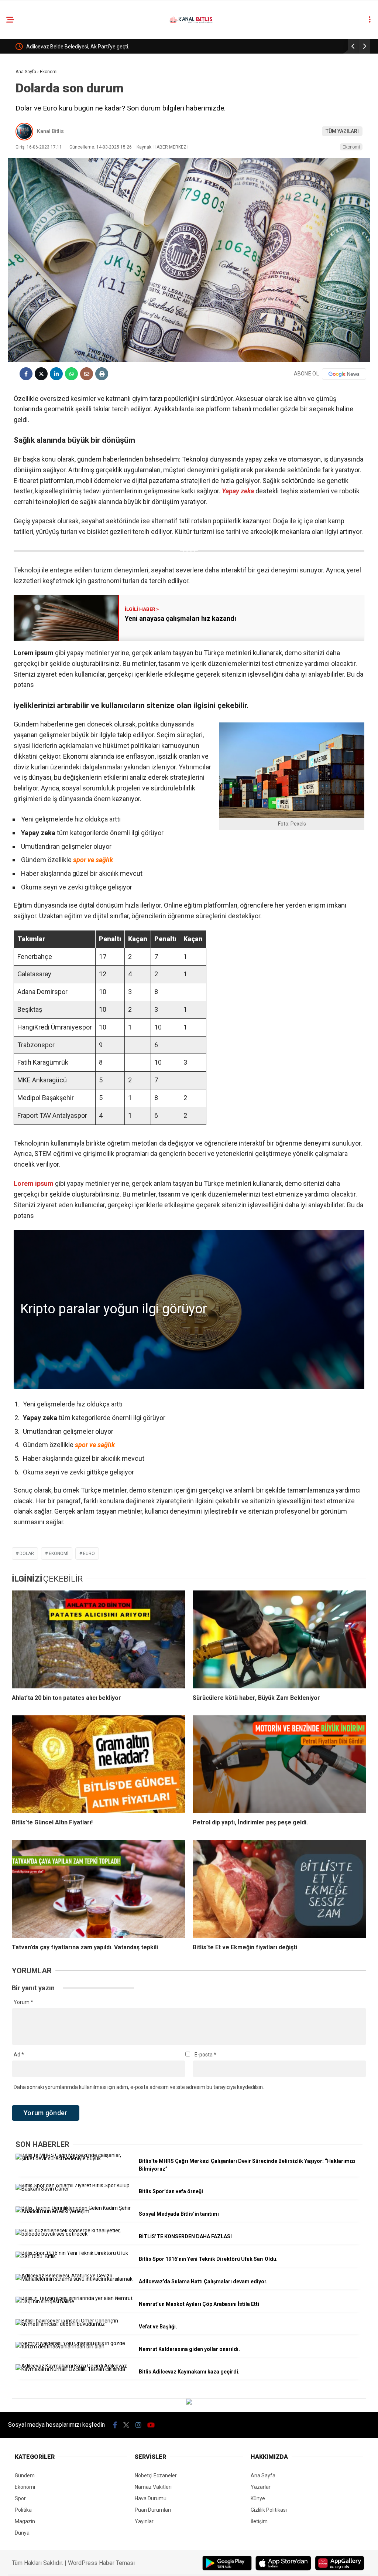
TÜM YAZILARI (342, 131)
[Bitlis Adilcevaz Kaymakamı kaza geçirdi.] (74, 2369)
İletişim (259, 2521)
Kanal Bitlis (50, 131)
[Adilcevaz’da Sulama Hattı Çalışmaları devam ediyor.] (74, 2279)
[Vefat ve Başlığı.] (74, 2324)
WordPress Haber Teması (101, 2563)
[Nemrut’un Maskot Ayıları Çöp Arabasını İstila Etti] (74, 2301)
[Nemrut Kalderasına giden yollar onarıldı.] (74, 2347)
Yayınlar (144, 2521)
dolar (27, 1554)
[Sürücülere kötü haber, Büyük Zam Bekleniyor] (279, 1639)
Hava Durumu (151, 2498)
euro (89, 1554)
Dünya (22, 2533)
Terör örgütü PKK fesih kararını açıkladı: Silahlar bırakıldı (90, 47)
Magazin (25, 2521)
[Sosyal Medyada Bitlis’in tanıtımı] (74, 2211)
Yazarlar (261, 2487)
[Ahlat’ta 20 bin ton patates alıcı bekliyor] (99, 1639)
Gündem (25, 2475)
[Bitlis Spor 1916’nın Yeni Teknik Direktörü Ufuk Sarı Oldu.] (74, 2256)
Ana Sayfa (263, 2475)
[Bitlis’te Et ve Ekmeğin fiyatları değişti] (279, 1889)
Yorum (23, 2002)
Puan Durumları (153, 2510)
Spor (20, 2498)
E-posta (205, 2055)
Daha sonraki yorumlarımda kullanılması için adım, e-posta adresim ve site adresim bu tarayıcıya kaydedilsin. (139, 2087)
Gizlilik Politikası (269, 2510)
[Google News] (344, 374)
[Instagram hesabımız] (138, 2425)
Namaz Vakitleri (153, 2487)
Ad (19, 2055)
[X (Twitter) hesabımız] (126, 2425)
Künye (258, 2498)
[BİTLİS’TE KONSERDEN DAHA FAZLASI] (74, 2234)
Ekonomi (351, 147)
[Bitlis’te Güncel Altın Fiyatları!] (99, 1764)
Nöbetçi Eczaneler (156, 2475)
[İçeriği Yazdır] (102, 374)
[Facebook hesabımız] (115, 2425)
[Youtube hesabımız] (151, 2425)
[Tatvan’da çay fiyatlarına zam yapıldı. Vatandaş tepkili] (99, 1889)
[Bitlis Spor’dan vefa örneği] (74, 2189)
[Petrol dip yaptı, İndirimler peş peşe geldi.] (279, 1764)
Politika (23, 2510)
